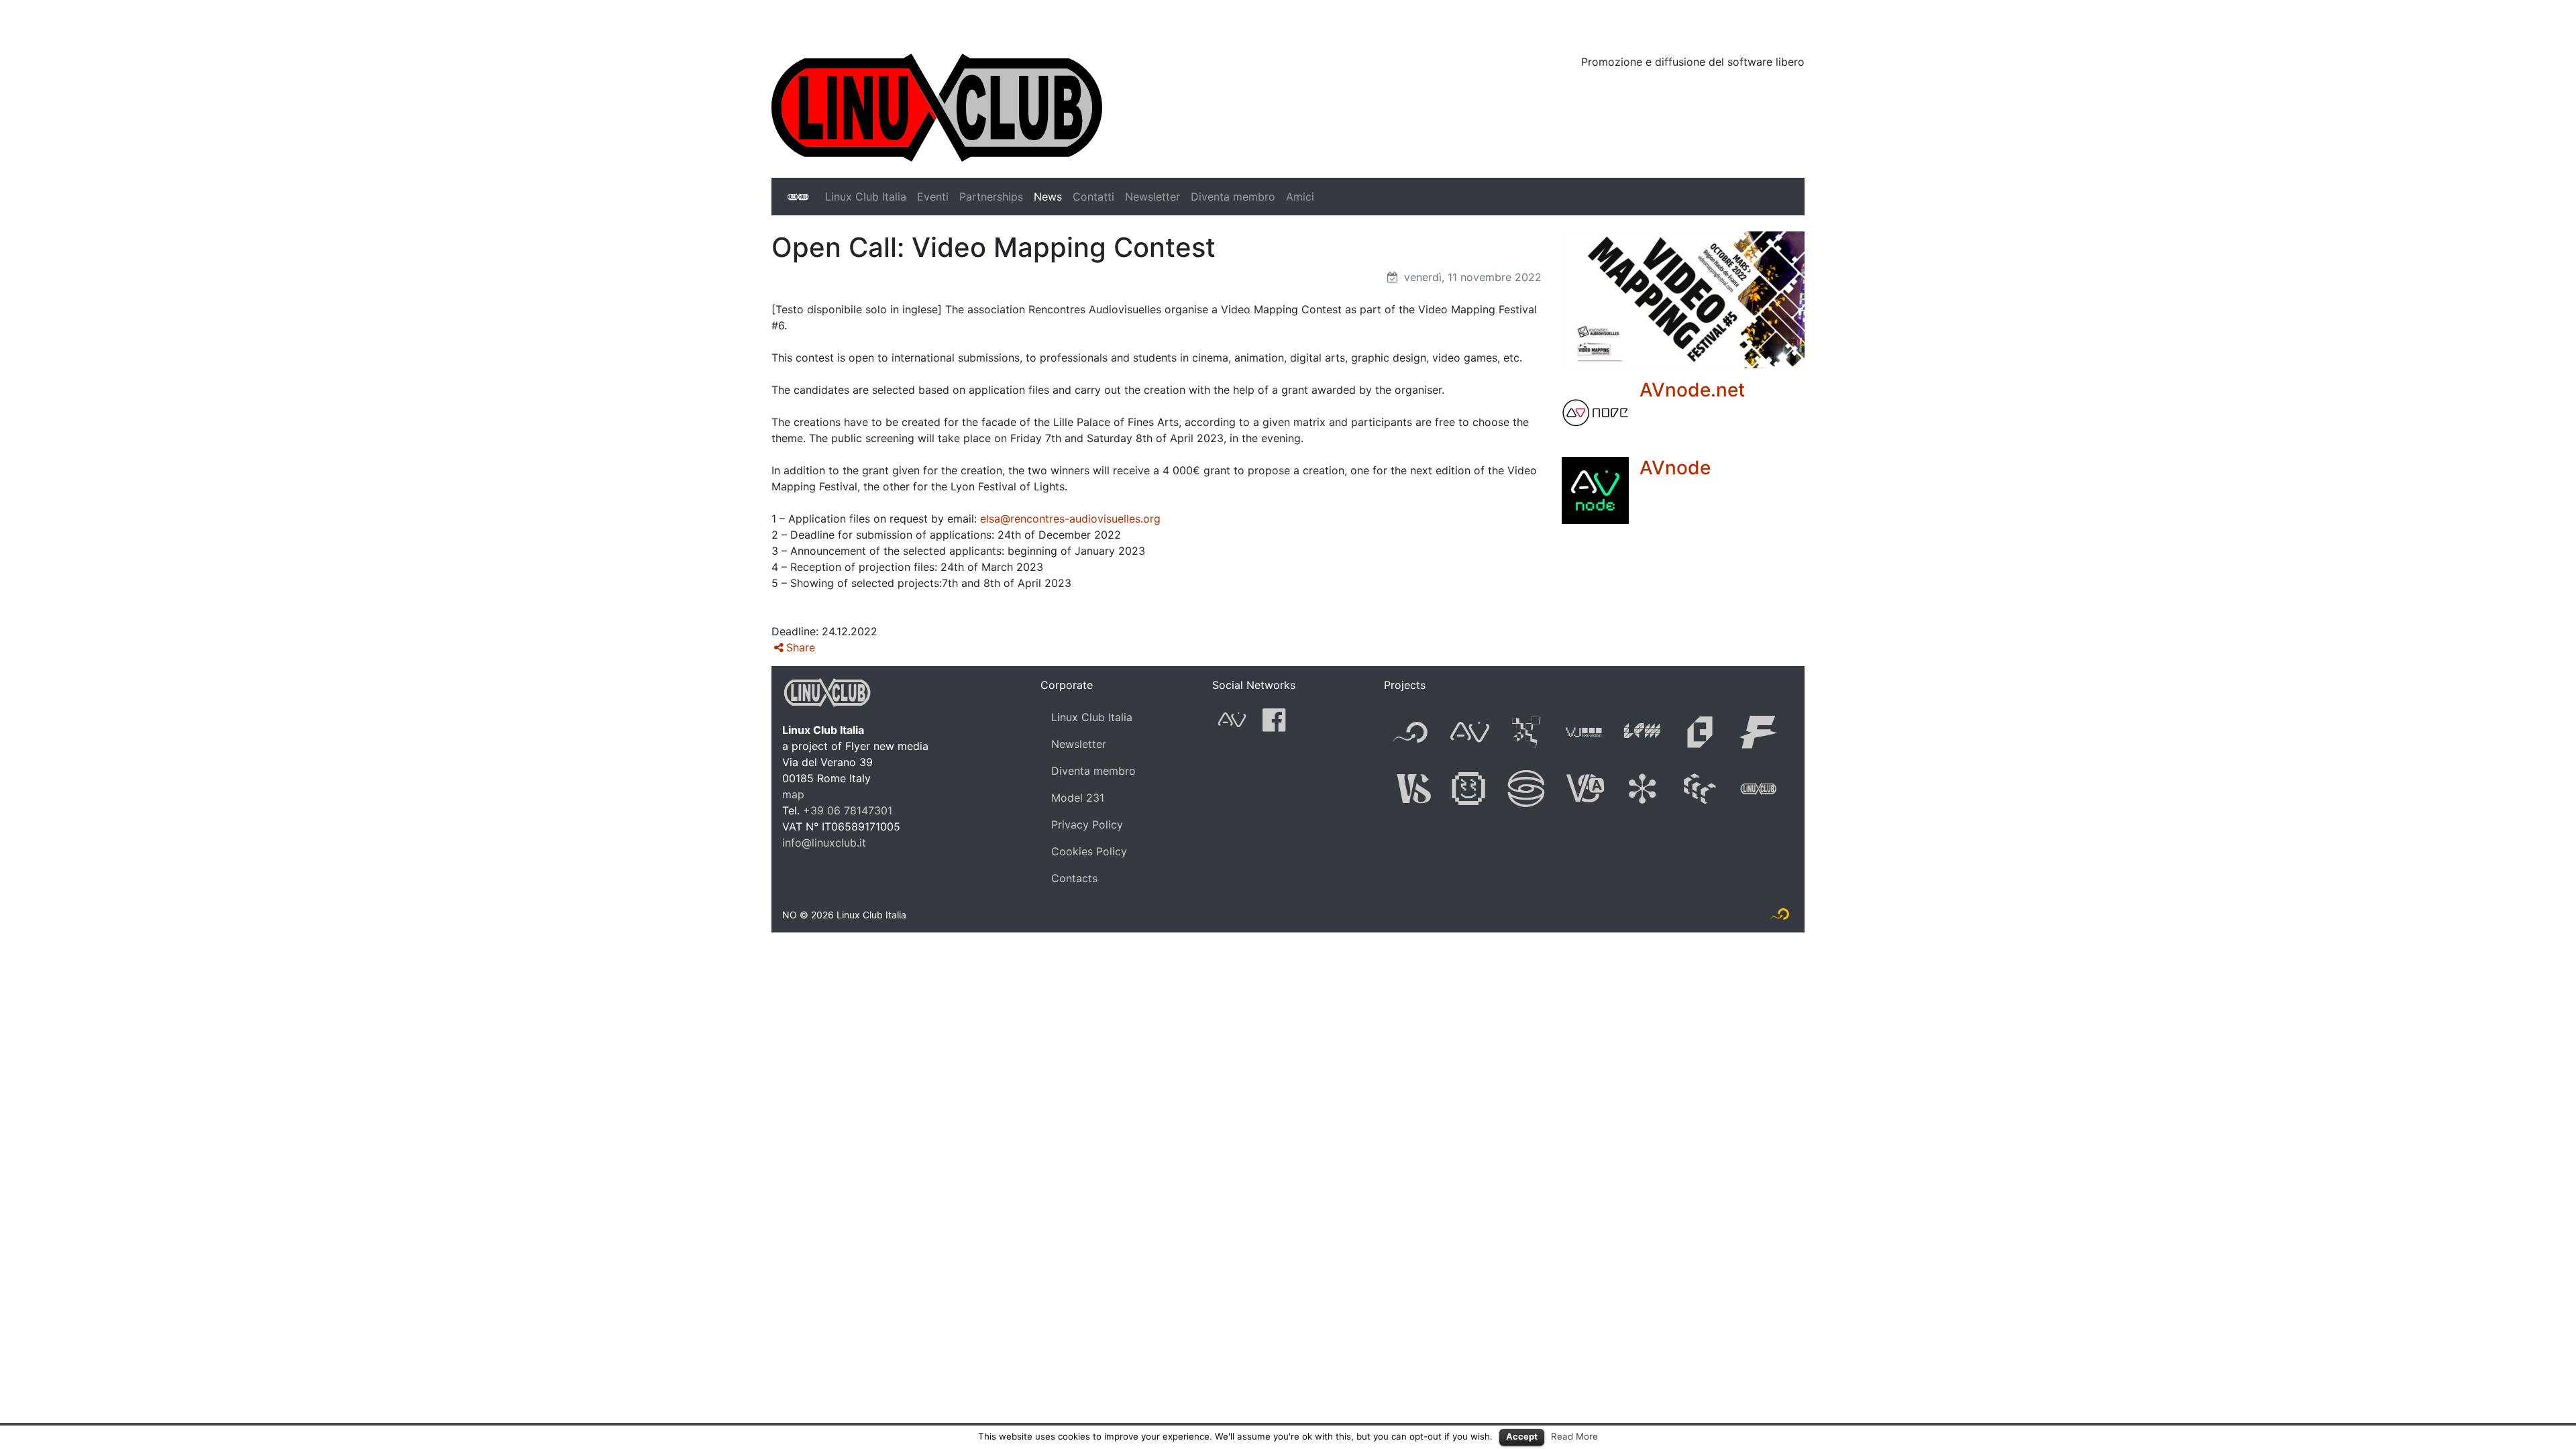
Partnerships (991, 197)
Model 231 (1078, 798)
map (793, 794)
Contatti (1093, 197)
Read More (1574, 1436)
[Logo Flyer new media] (1780, 917)
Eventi (933, 197)
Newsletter (1152, 197)
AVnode (1675, 468)
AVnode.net (1692, 390)
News (1048, 197)
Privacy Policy (1087, 824)
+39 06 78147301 (848, 810)
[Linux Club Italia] (937, 107)
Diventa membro (1233, 197)
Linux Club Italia (866, 197)
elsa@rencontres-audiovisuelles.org (1070, 519)
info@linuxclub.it (824, 843)
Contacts (1074, 878)
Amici (1300, 197)
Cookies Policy (1089, 851)
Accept (1522, 1436)
